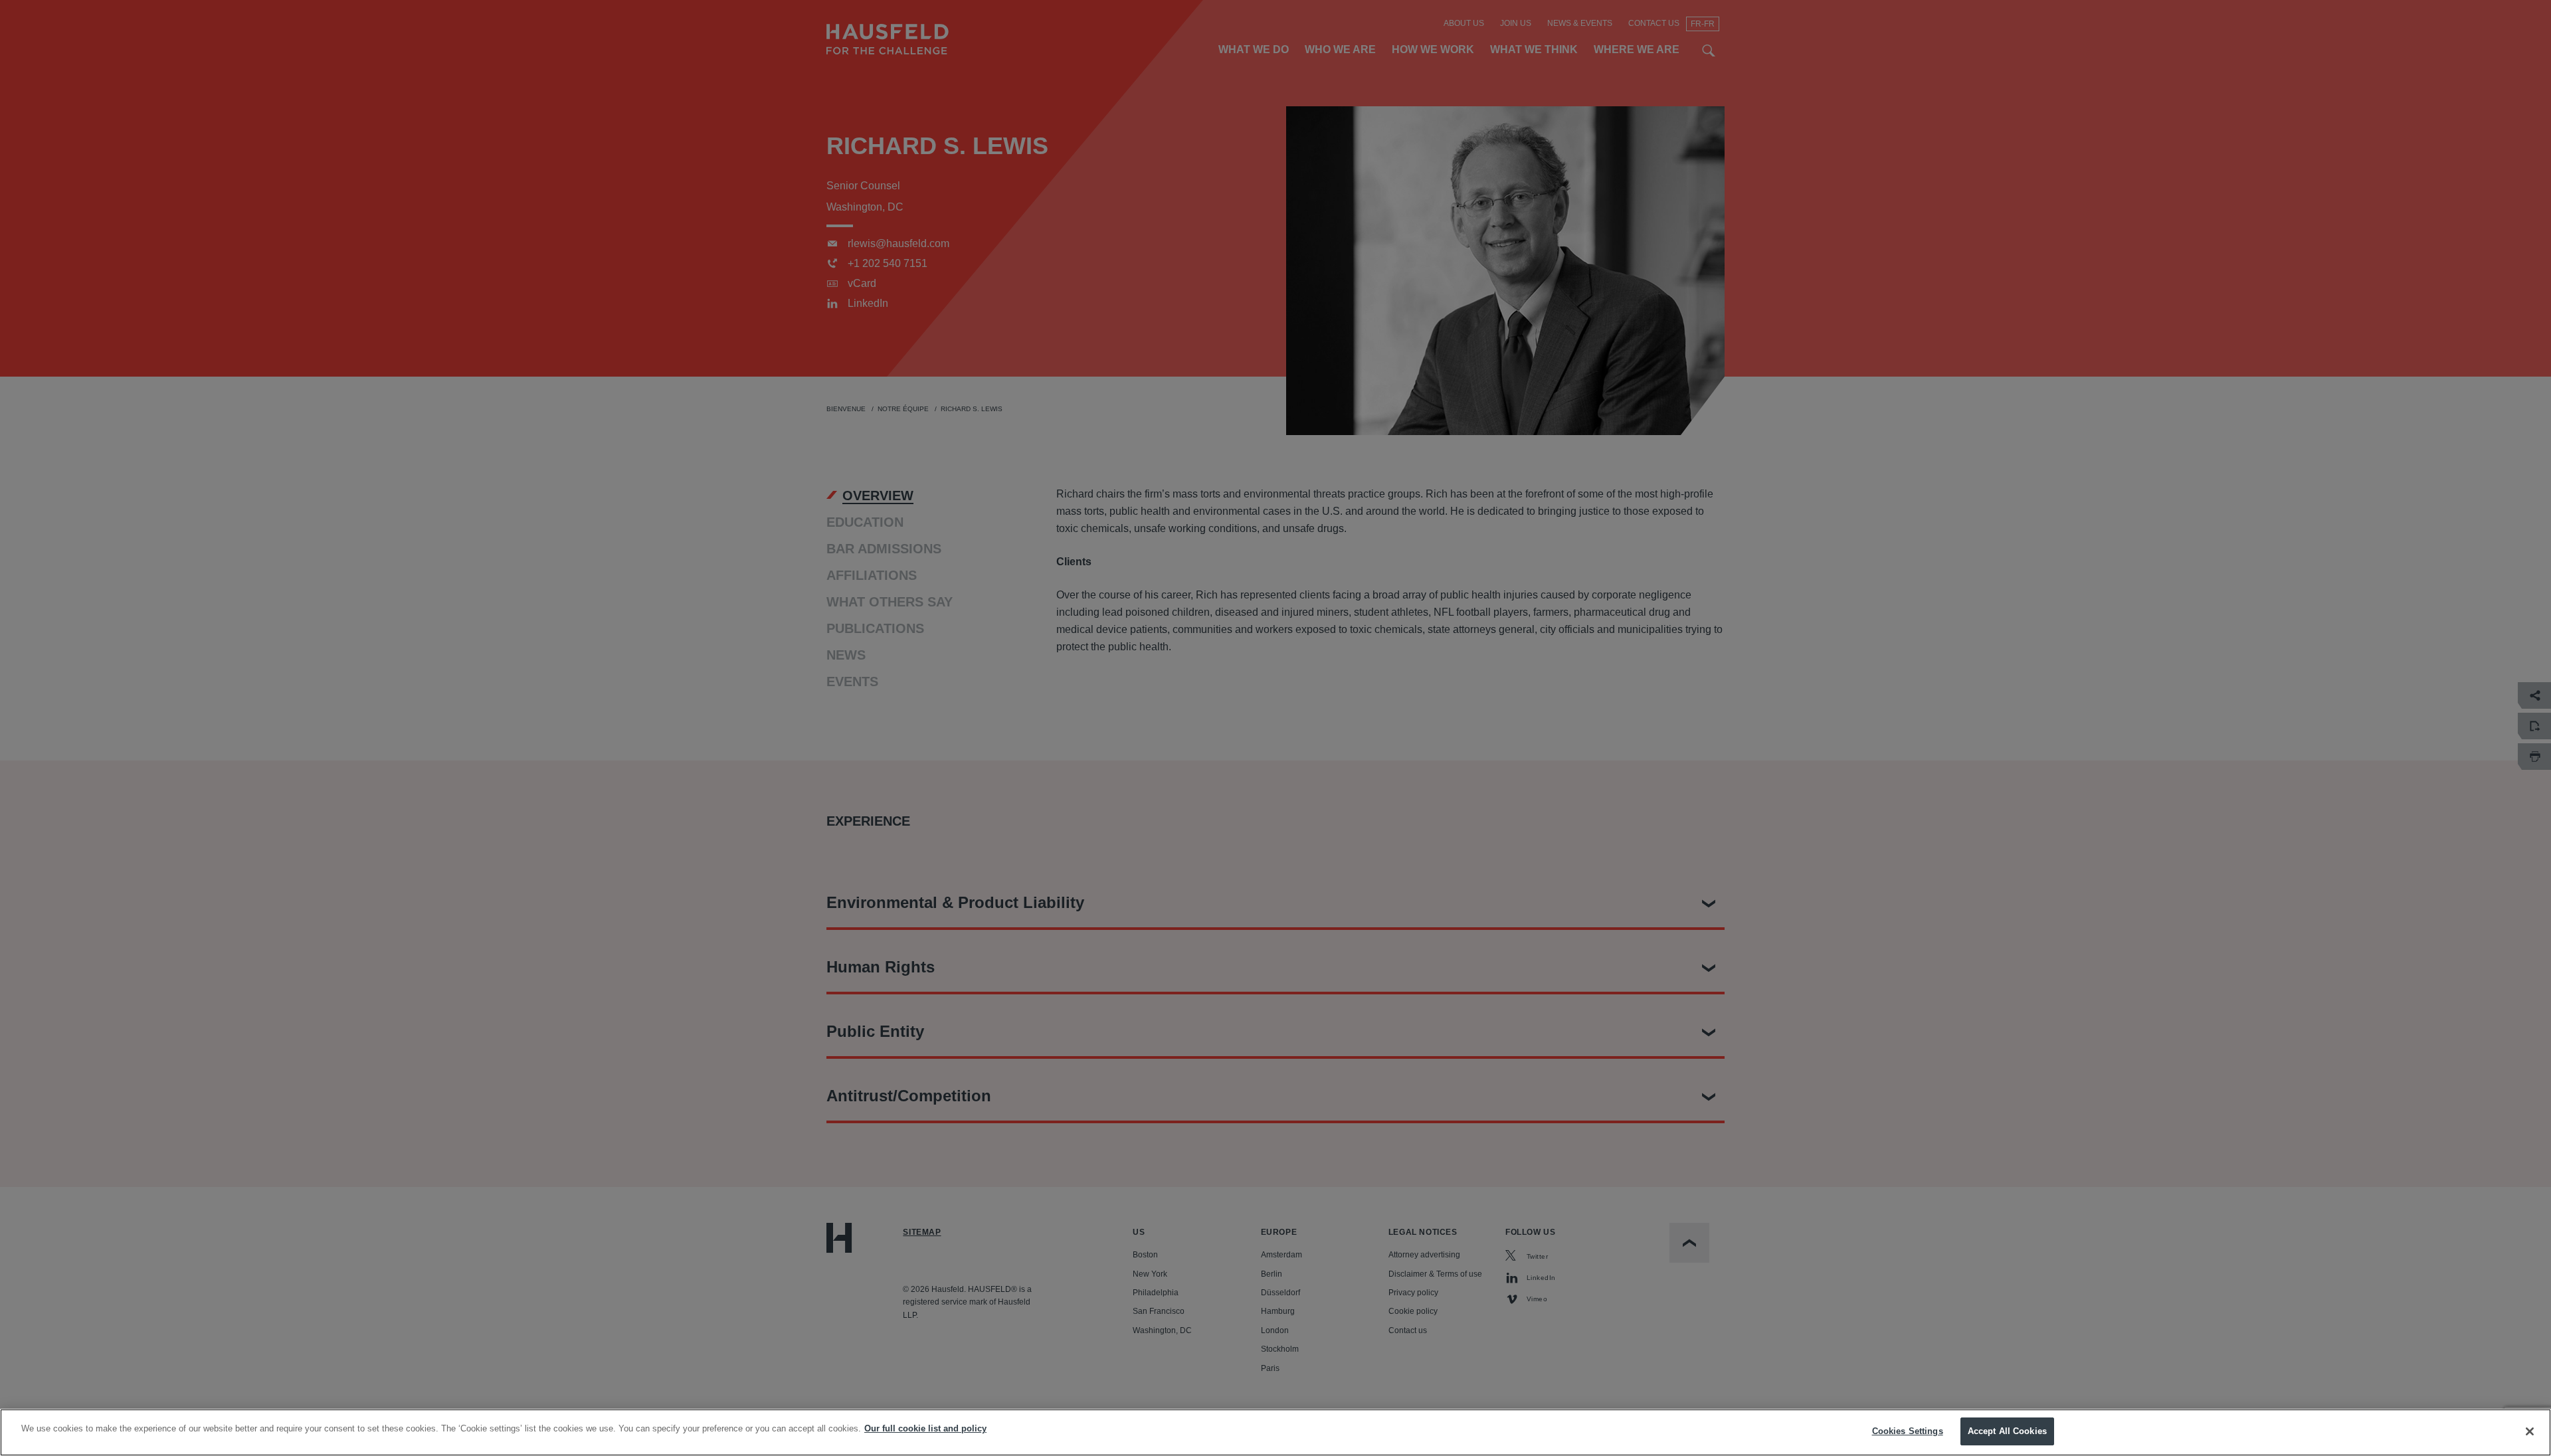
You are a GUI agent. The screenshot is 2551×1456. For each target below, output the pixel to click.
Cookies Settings (1908, 1431)
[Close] (2530, 1431)
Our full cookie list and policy (925, 1428)
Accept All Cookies (2007, 1431)
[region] (1275, 1432)
